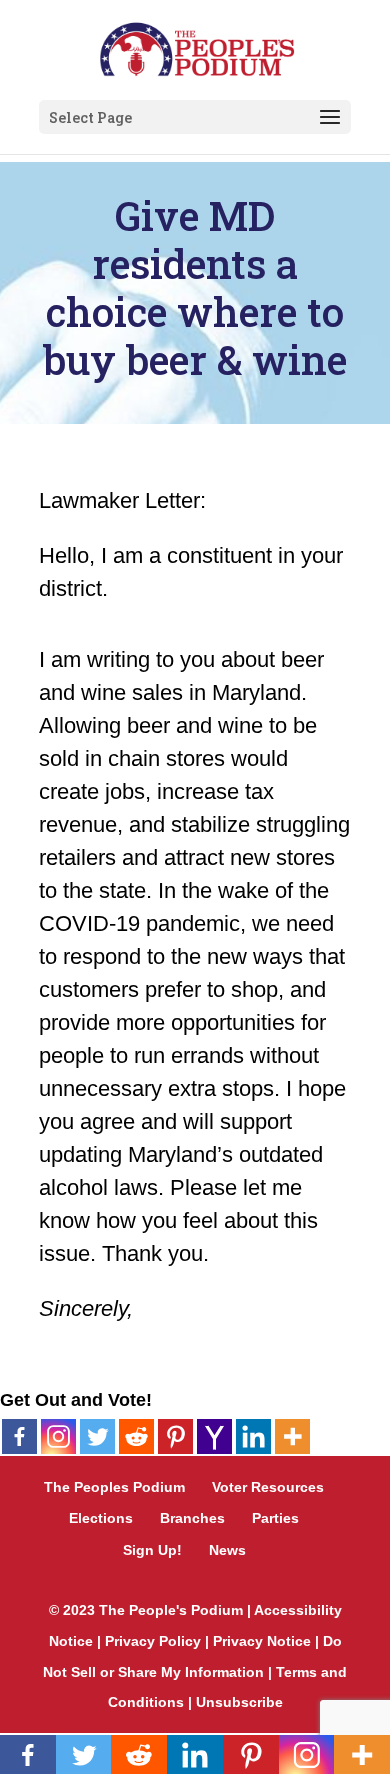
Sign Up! (152, 1550)
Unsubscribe (239, 1702)
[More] (292, 1436)
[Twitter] (97, 1436)
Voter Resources (268, 1487)
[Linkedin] (253, 1436)
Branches (192, 1518)
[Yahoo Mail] (214, 1436)
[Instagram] (58, 1436)
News (227, 1550)
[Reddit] (136, 1436)
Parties (275, 1518)
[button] (330, 118)
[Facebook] (19, 1436)
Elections (101, 1518)
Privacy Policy (153, 1641)
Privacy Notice (262, 1641)
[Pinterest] (175, 1436)
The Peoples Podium (114, 1487)
